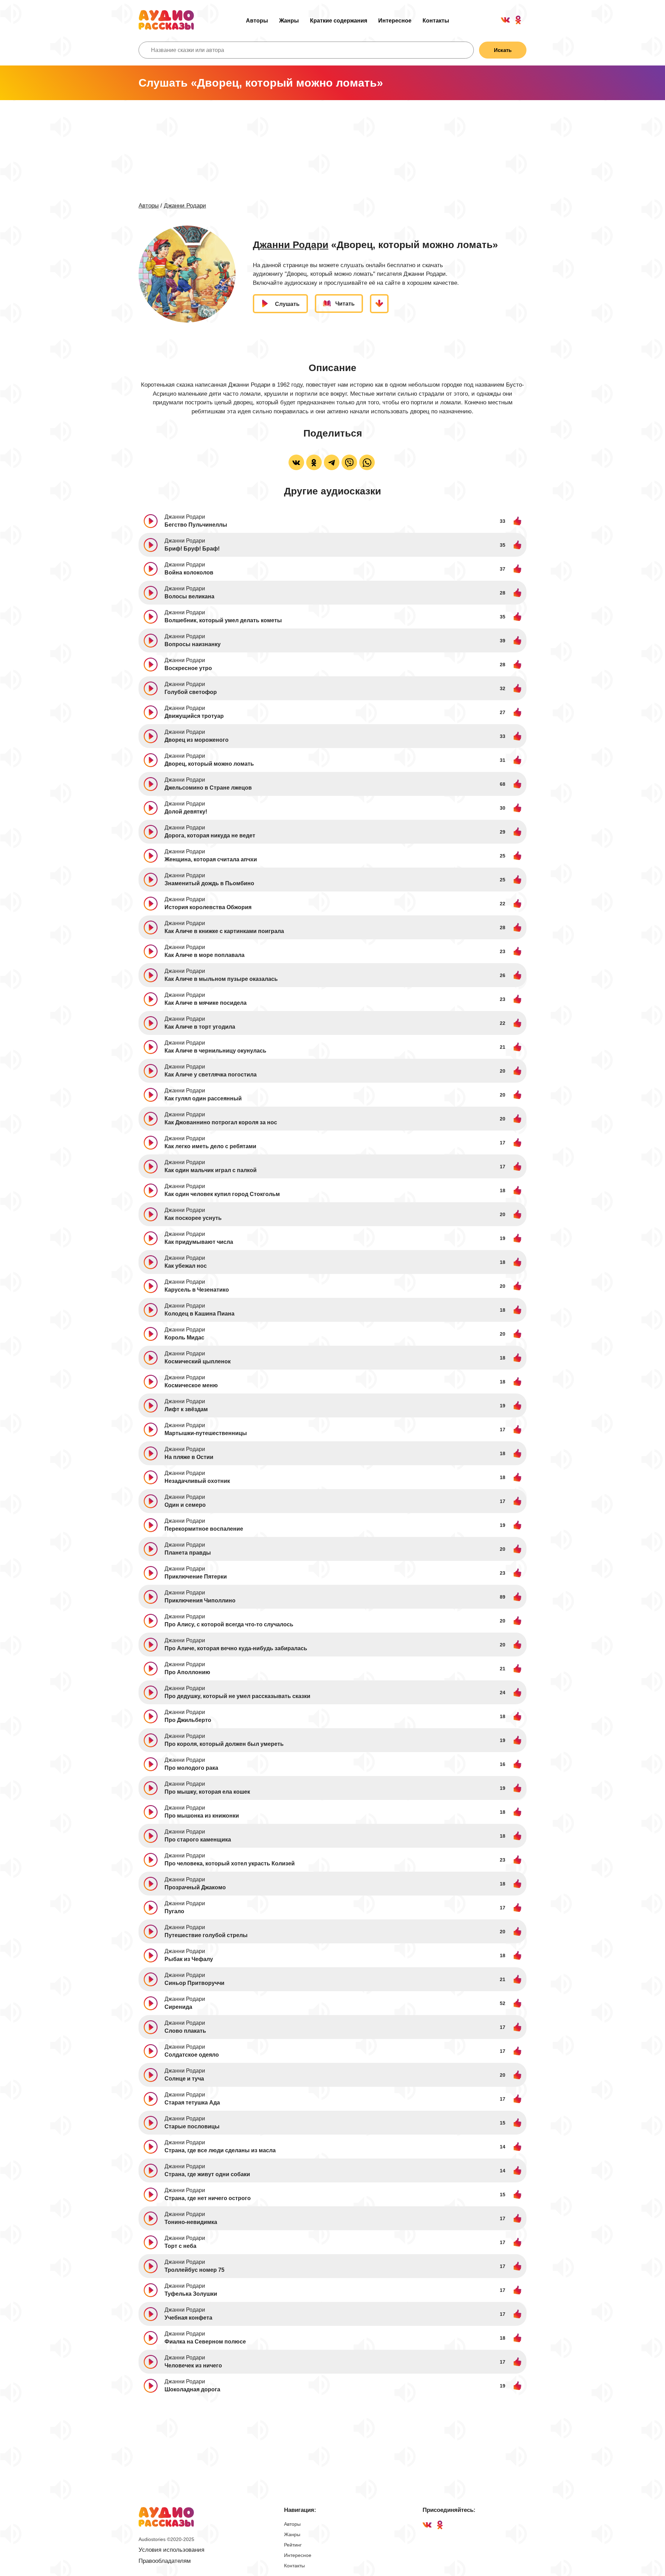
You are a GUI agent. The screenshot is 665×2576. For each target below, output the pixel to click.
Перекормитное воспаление (204, 1529)
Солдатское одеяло (192, 2055)
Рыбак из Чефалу (189, 1959)
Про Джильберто (188, 1720)
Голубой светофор (191, 692)
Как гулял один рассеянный (203, 1098)
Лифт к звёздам (186, 1409)
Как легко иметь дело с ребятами (210, 1146)
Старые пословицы (192, 2126)
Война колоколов (189, 573)
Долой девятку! (186, 812)
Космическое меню (191, 1385)
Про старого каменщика (198, 1840)
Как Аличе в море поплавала (205, 955)
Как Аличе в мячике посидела (206, 1003)
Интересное (395, 21)
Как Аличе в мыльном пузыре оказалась (221, 979)
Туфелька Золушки (191, 2294)
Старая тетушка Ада (192, 2103)
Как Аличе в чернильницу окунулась (215, 1051)
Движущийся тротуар (194, 716)
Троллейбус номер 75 (194, 2270)
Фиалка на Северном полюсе (205, 2342)
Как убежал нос (186, 1266)
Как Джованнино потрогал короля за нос (221, 1122)
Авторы (257, 21)
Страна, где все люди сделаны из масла (220, 2150)
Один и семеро (185, 1505)
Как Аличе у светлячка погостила (211, 1075)
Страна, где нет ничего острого (208, 2198)
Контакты (436, 21)
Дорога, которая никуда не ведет (210, 836)
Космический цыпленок (198, 1361)
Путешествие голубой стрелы (206, 1935)
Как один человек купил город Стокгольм (222, 1194)
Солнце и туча (184, 2079)
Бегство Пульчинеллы (196, 525)
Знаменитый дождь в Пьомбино (209, 883)
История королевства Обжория (208, 907)
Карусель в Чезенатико (197, 1290)
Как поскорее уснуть (193, 1218)
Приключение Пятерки (196, 1577)
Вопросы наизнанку (193, 644)
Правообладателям (165, 2561)
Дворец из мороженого (197, 740)
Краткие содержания (339, 21)
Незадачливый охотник (197, 1481)
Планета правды (188, 1553)
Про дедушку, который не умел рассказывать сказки (237, 1696)
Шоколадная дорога (192, 2389)
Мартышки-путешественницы (206, 1433)
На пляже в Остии (189, 1457)
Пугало (174, 1911)
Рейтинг (293, 2545)
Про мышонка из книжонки (202, 1816)
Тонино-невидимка (191, 2222)
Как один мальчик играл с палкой (211, 1170)
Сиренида (178, 2007)
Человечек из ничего (193, 2366)
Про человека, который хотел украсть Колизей (230, 1863)
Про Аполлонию (187, 1672)
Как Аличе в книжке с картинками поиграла (224, 931)
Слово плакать (185, 2031)
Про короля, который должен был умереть (224, 1744)
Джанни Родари (185, 206)
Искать (503, 50)
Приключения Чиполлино (200, 1601)
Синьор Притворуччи (194, 1983)
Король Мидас (184, 1338)
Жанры (289, 21)
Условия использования (171, 2550)
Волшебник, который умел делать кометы (223, 620)
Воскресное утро (188, 668)
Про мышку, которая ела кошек (207, 1792)
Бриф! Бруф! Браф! (192, 549)
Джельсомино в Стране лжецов (208, 788)
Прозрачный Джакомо (195, 1887)
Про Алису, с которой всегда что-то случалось (229, 1624)
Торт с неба (180, 2246)
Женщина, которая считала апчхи (211, 859)
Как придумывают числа (199, 1242)
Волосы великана (189, 596)
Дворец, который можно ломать (209, 764)
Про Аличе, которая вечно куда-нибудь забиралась (236, 1648)
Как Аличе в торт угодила (200, 1027)
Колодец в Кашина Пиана (199, 1314)
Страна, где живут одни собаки (207, 2174)
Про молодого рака (191, 1768)
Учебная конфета (188, 2318)
